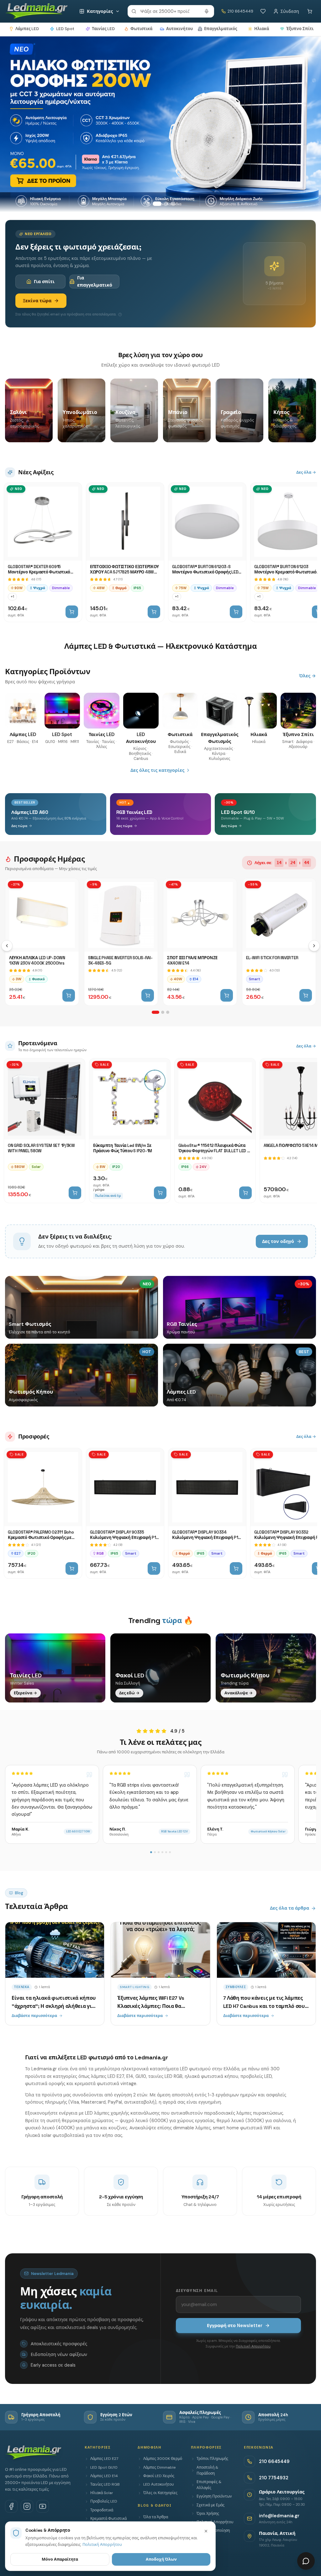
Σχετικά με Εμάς (210, 2505)
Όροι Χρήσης (208, 2514)
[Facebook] (11, 2506)
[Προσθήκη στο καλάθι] (72, 612)
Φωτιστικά (141, 29)
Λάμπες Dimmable (159, 2467)
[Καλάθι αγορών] (310, 11)
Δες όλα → (306, 472)
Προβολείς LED (104, 2501)
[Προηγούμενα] (7, 946)
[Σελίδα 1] (155, 1012)
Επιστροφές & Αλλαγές (209, 2485)
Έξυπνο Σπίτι (300, 29)
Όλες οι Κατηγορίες (160, 2493)
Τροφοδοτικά (102, 2510)
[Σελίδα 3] (168, 1012)
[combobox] (171, 11)
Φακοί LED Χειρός (159, 2476)
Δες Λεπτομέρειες (100, 183)
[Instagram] (27, 2506)
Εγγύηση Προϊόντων (214, 2496)
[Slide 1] (148, 204)
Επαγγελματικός (221, 29)
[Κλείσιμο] (206, 2531)
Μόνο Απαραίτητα (60, 2559)
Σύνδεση (290, 11)
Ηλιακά (262, 29)
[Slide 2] (155, 204)
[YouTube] (43, 2506)
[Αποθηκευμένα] (263, 11)
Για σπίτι (44, 282)
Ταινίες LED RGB (105, 2484)
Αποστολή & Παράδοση (207, 2470)
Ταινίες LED (103, 29)
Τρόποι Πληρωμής (212, 2459)
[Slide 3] (164, 204)
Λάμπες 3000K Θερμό (163, 2459)
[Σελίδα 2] (163, 1012)
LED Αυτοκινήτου (158, 2484)
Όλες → (308, 676)
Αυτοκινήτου (179, 29)
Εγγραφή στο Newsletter (235, 2326)
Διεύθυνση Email (197, 2291)
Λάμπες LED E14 (104, 2476)
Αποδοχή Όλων (161, 2559)
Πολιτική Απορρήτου (253, 2346)
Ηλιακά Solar (102, 2493)
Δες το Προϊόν (35, 183)
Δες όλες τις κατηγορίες (157, 770)
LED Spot (65, 29)
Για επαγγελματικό (95, 281)
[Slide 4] (173, 204)
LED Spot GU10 (104, 2467)
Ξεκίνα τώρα (37, 301)
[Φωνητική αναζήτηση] (207, 11)
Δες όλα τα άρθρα (289, 1908)
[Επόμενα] (314, 946)
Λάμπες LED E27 (104, 2459)
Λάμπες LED (27, 29)
